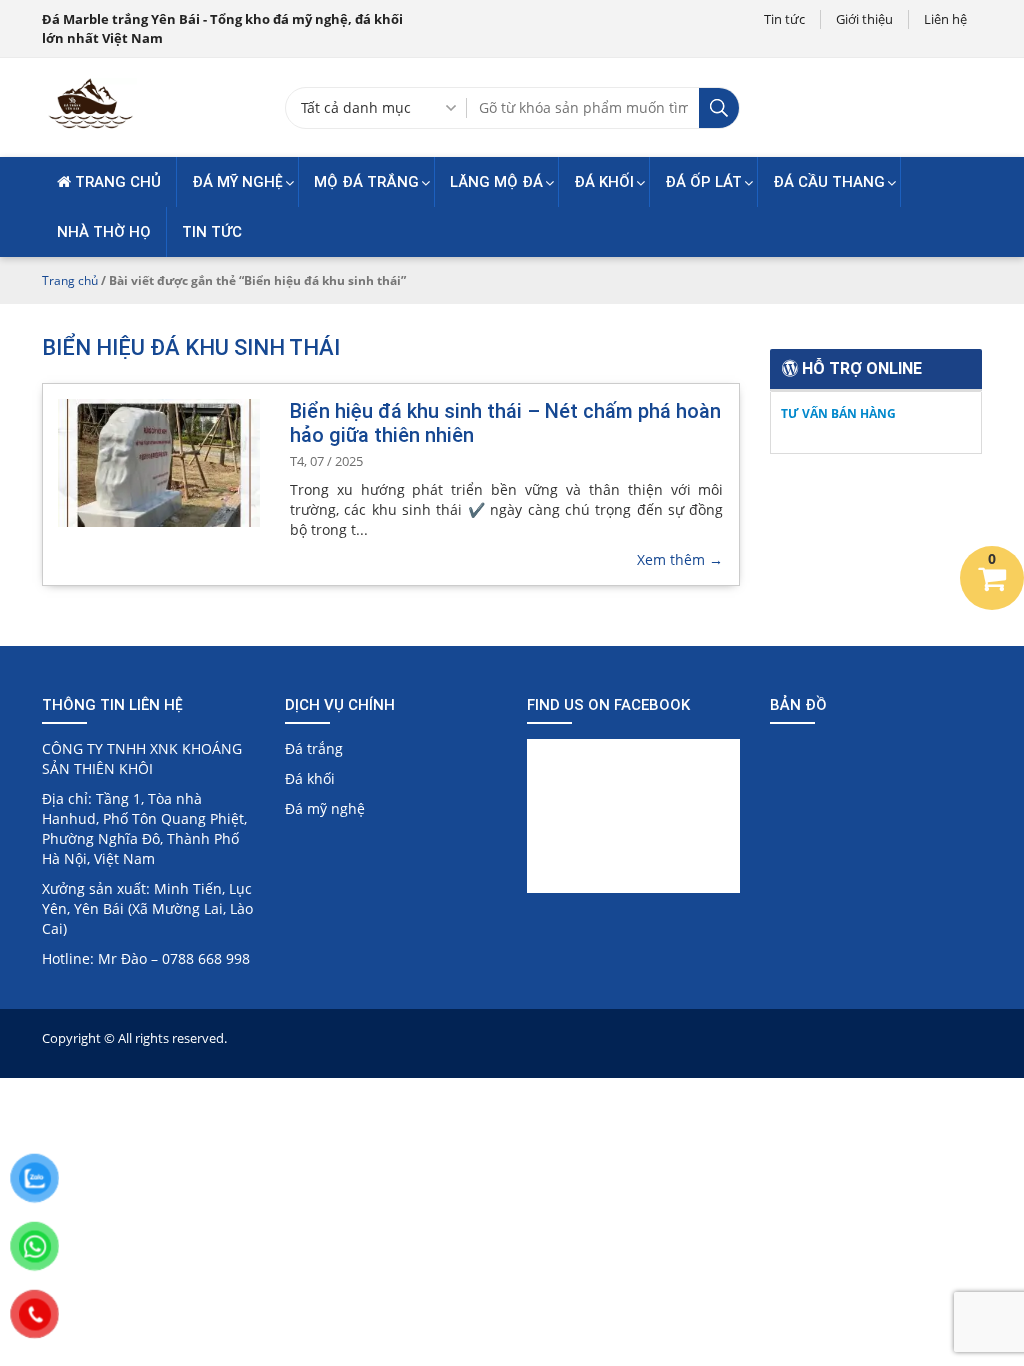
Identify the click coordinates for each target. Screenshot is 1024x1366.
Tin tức (784, 19)
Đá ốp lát (703, 182)
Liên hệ (945, 19)
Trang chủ (116, 182)
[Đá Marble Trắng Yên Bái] (89, 126)
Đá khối (604, 182)
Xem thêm (680, 559)
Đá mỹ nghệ (237, 182)
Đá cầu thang (829, 182)
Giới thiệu (864, 19)
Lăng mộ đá (496, 182)
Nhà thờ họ (104, 232)
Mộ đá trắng (366, 182)
